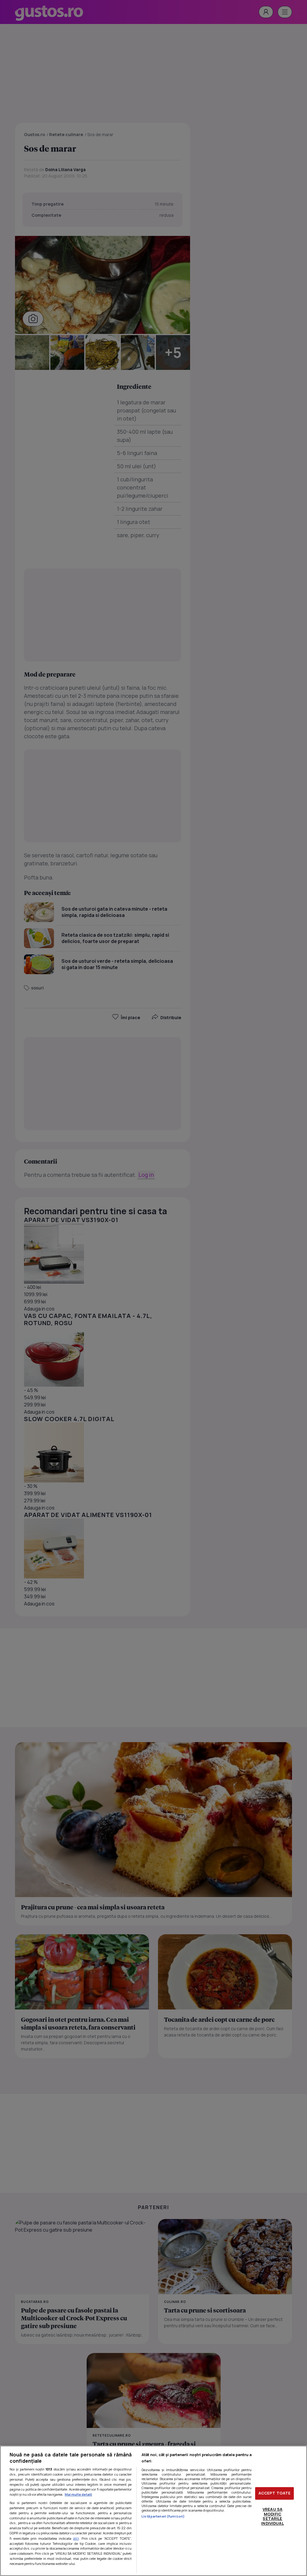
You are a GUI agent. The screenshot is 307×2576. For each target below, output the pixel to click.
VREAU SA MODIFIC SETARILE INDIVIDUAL (272, 2516)
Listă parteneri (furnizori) (163, 2516)
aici (76, 2538)
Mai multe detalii (78, 2494)
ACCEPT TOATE (275, 2493)
